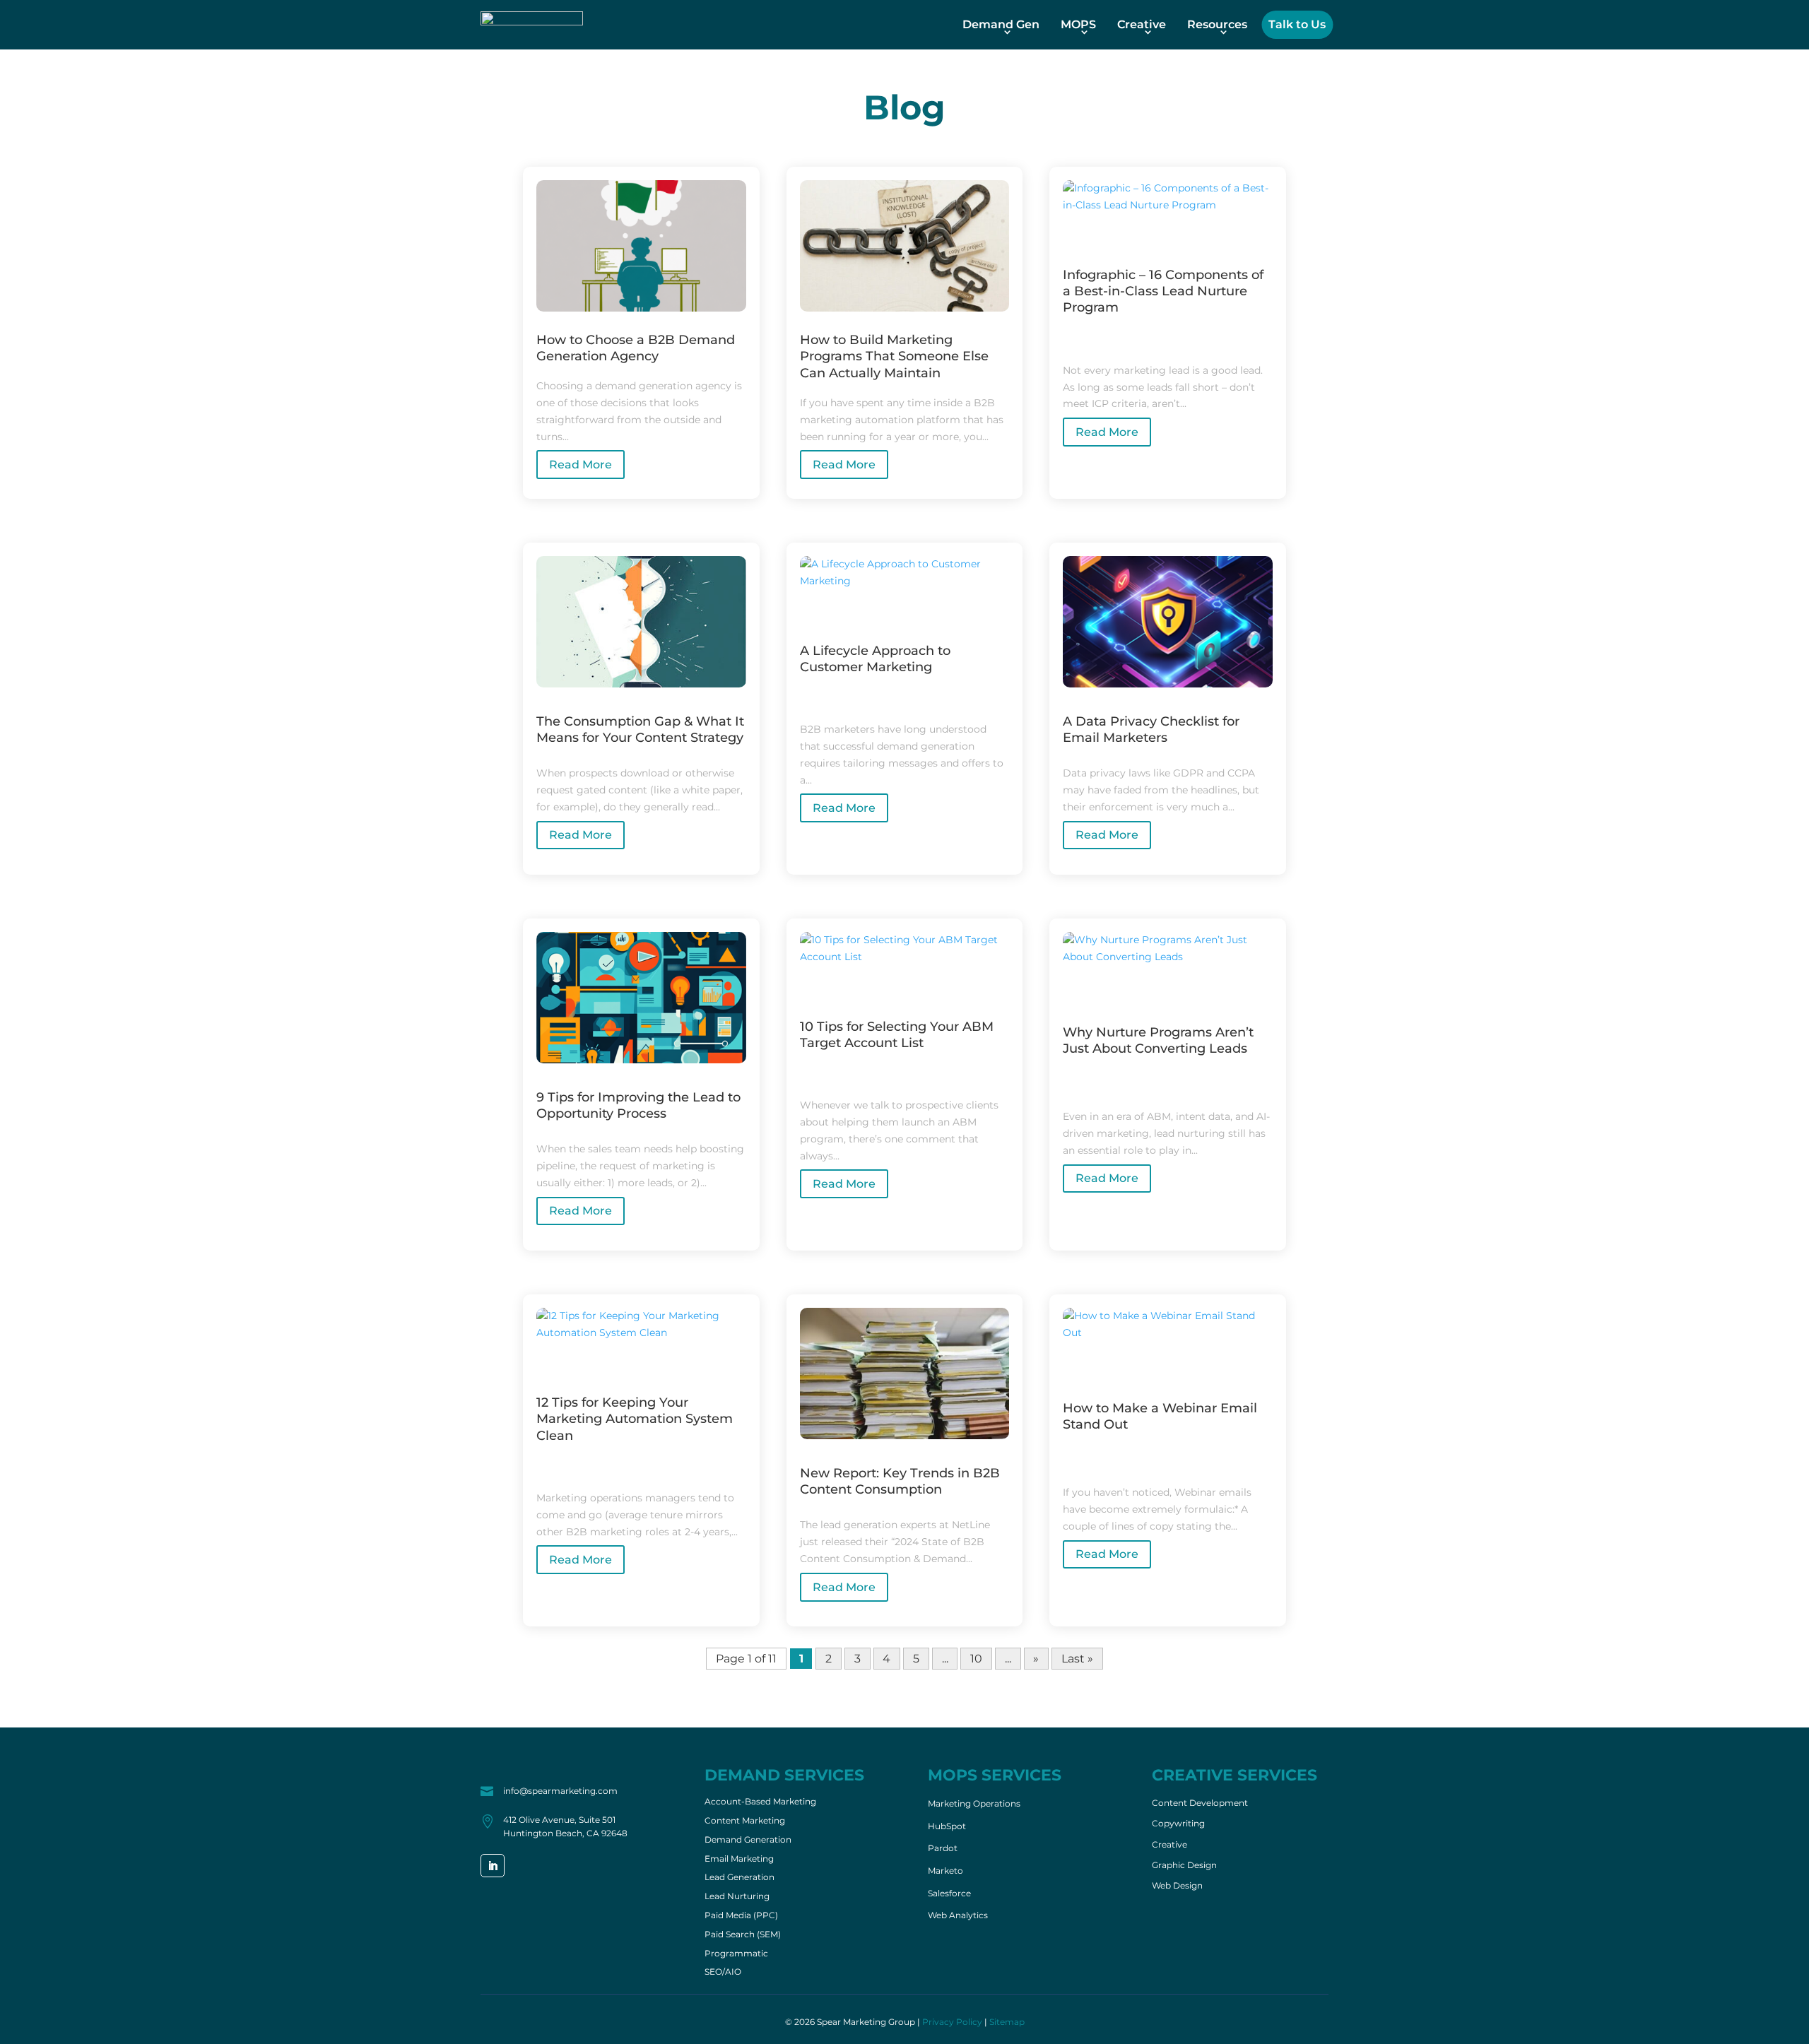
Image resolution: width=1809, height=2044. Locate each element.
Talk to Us (1297, 24)
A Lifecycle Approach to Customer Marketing (875, 659)
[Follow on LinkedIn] (493, 1866)
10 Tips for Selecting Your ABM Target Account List (897, 1035)
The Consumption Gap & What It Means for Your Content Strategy (640, 729)
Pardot (943, 1848)
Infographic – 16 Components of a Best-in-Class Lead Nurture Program (1163, 291)
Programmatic (736, 1954)
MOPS (1078, 24)
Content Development (1200, 1803)
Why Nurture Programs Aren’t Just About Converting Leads (1158, 1040)
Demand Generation (748, 1841)
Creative (1142, 24)
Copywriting (1178, 1824)
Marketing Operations (974, 1803)
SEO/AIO (723, 1973)
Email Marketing (739, 1860)
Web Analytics (958, 1915)
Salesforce (949, 1893)
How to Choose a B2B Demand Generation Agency (636, 348)
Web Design (1177, 1886)
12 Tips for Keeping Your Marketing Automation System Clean (635, 1419)
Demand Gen (1001, 24)
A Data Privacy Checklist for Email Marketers (1151, 729)
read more (581, 465)
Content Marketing (745, 1821)
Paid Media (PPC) (741, 1916)
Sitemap (1007, 2022)
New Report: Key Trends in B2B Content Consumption (900, 1481)
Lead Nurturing (737, 1897)
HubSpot (947, 1826)
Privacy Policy (952, 2022)
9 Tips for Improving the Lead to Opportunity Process (638, 1105)
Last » (1077, 1659)
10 (976, 1659)
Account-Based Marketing (760, 1802)
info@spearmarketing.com (560, 1791)
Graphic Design (1184, 1865)
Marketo (945, 1871)
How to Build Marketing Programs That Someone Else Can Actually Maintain (894, 356)
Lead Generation (739, 1878)
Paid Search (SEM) (743, 1935)
